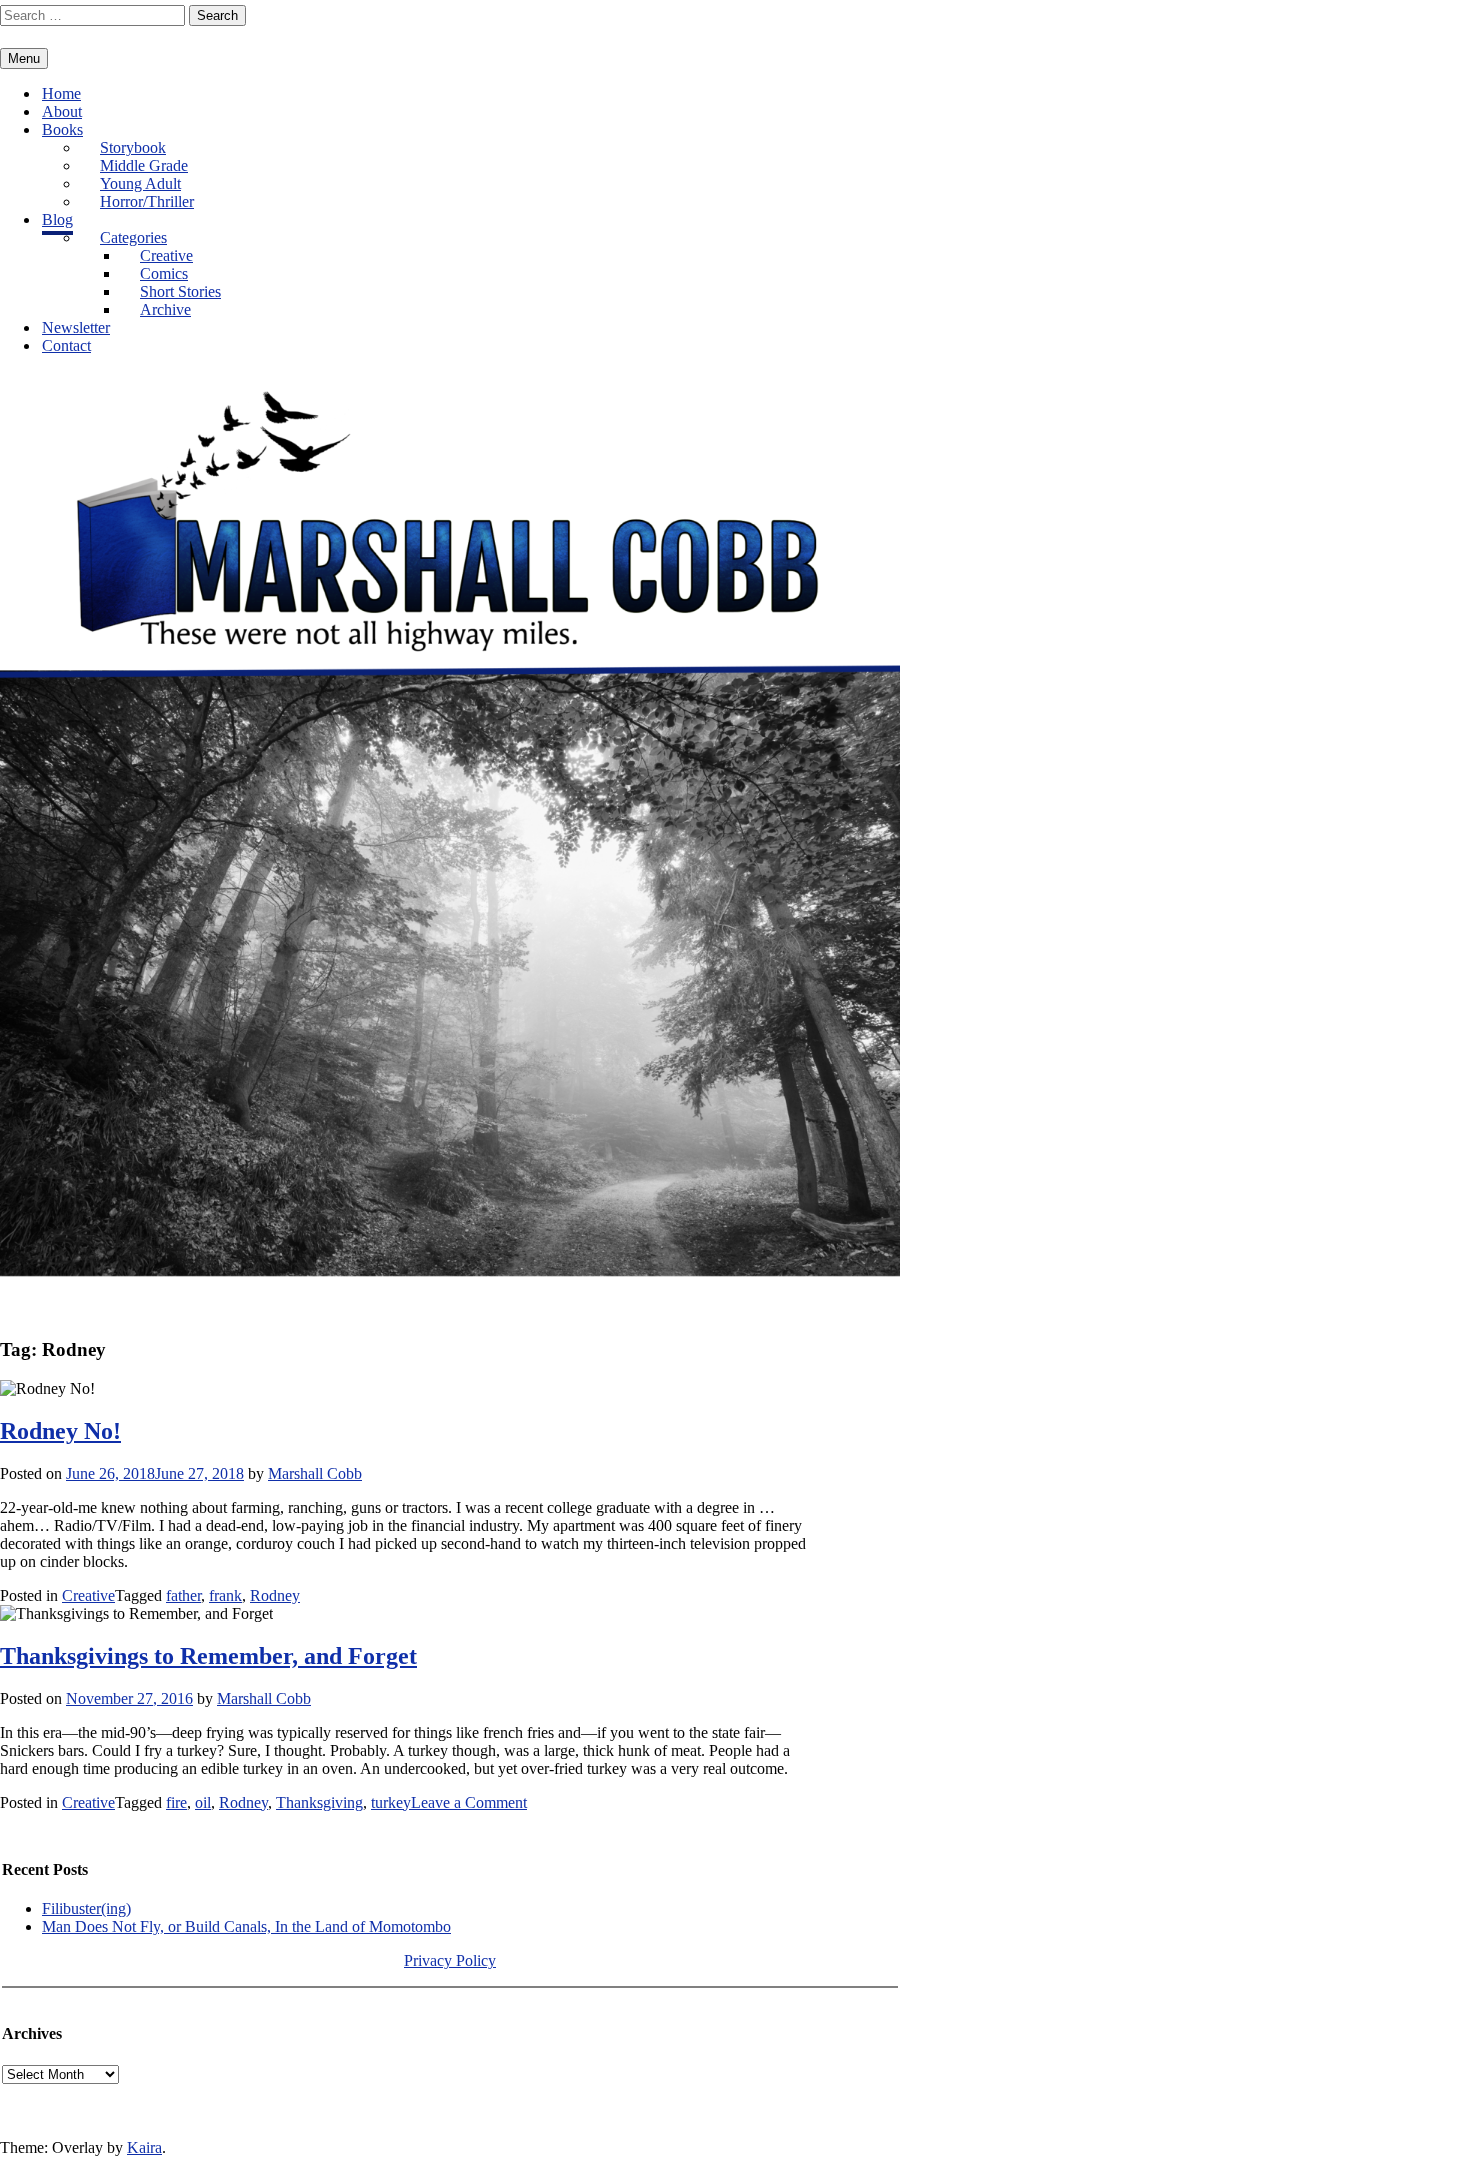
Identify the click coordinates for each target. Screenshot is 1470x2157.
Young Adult (140, 183)
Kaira (144, 2147)
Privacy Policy (450, 1960)
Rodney (275, 1595)
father (183, 1595)
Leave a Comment (469, 1802)
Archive (165, 309)
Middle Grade (144, 165)
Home (61, 93)
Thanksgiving (319, 1802)
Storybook (133, 147)
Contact (66, 345)
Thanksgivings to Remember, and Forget (208, 1656)
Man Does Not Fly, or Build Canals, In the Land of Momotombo (246, 1926)
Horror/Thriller (147, 201)
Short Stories (180, 291)
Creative (166, 255)
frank (225, 1595)
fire (176, 1802)
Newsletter (76, 327)
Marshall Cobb (315, 1473)
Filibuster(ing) (86, 1908)
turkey (391, 1802)
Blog (57, 219)
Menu (24, 58)
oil (203, 1802)
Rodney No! (60, 1431)
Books (62, 129)
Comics (164, 273)
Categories (133, 237)
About (62, 111)
